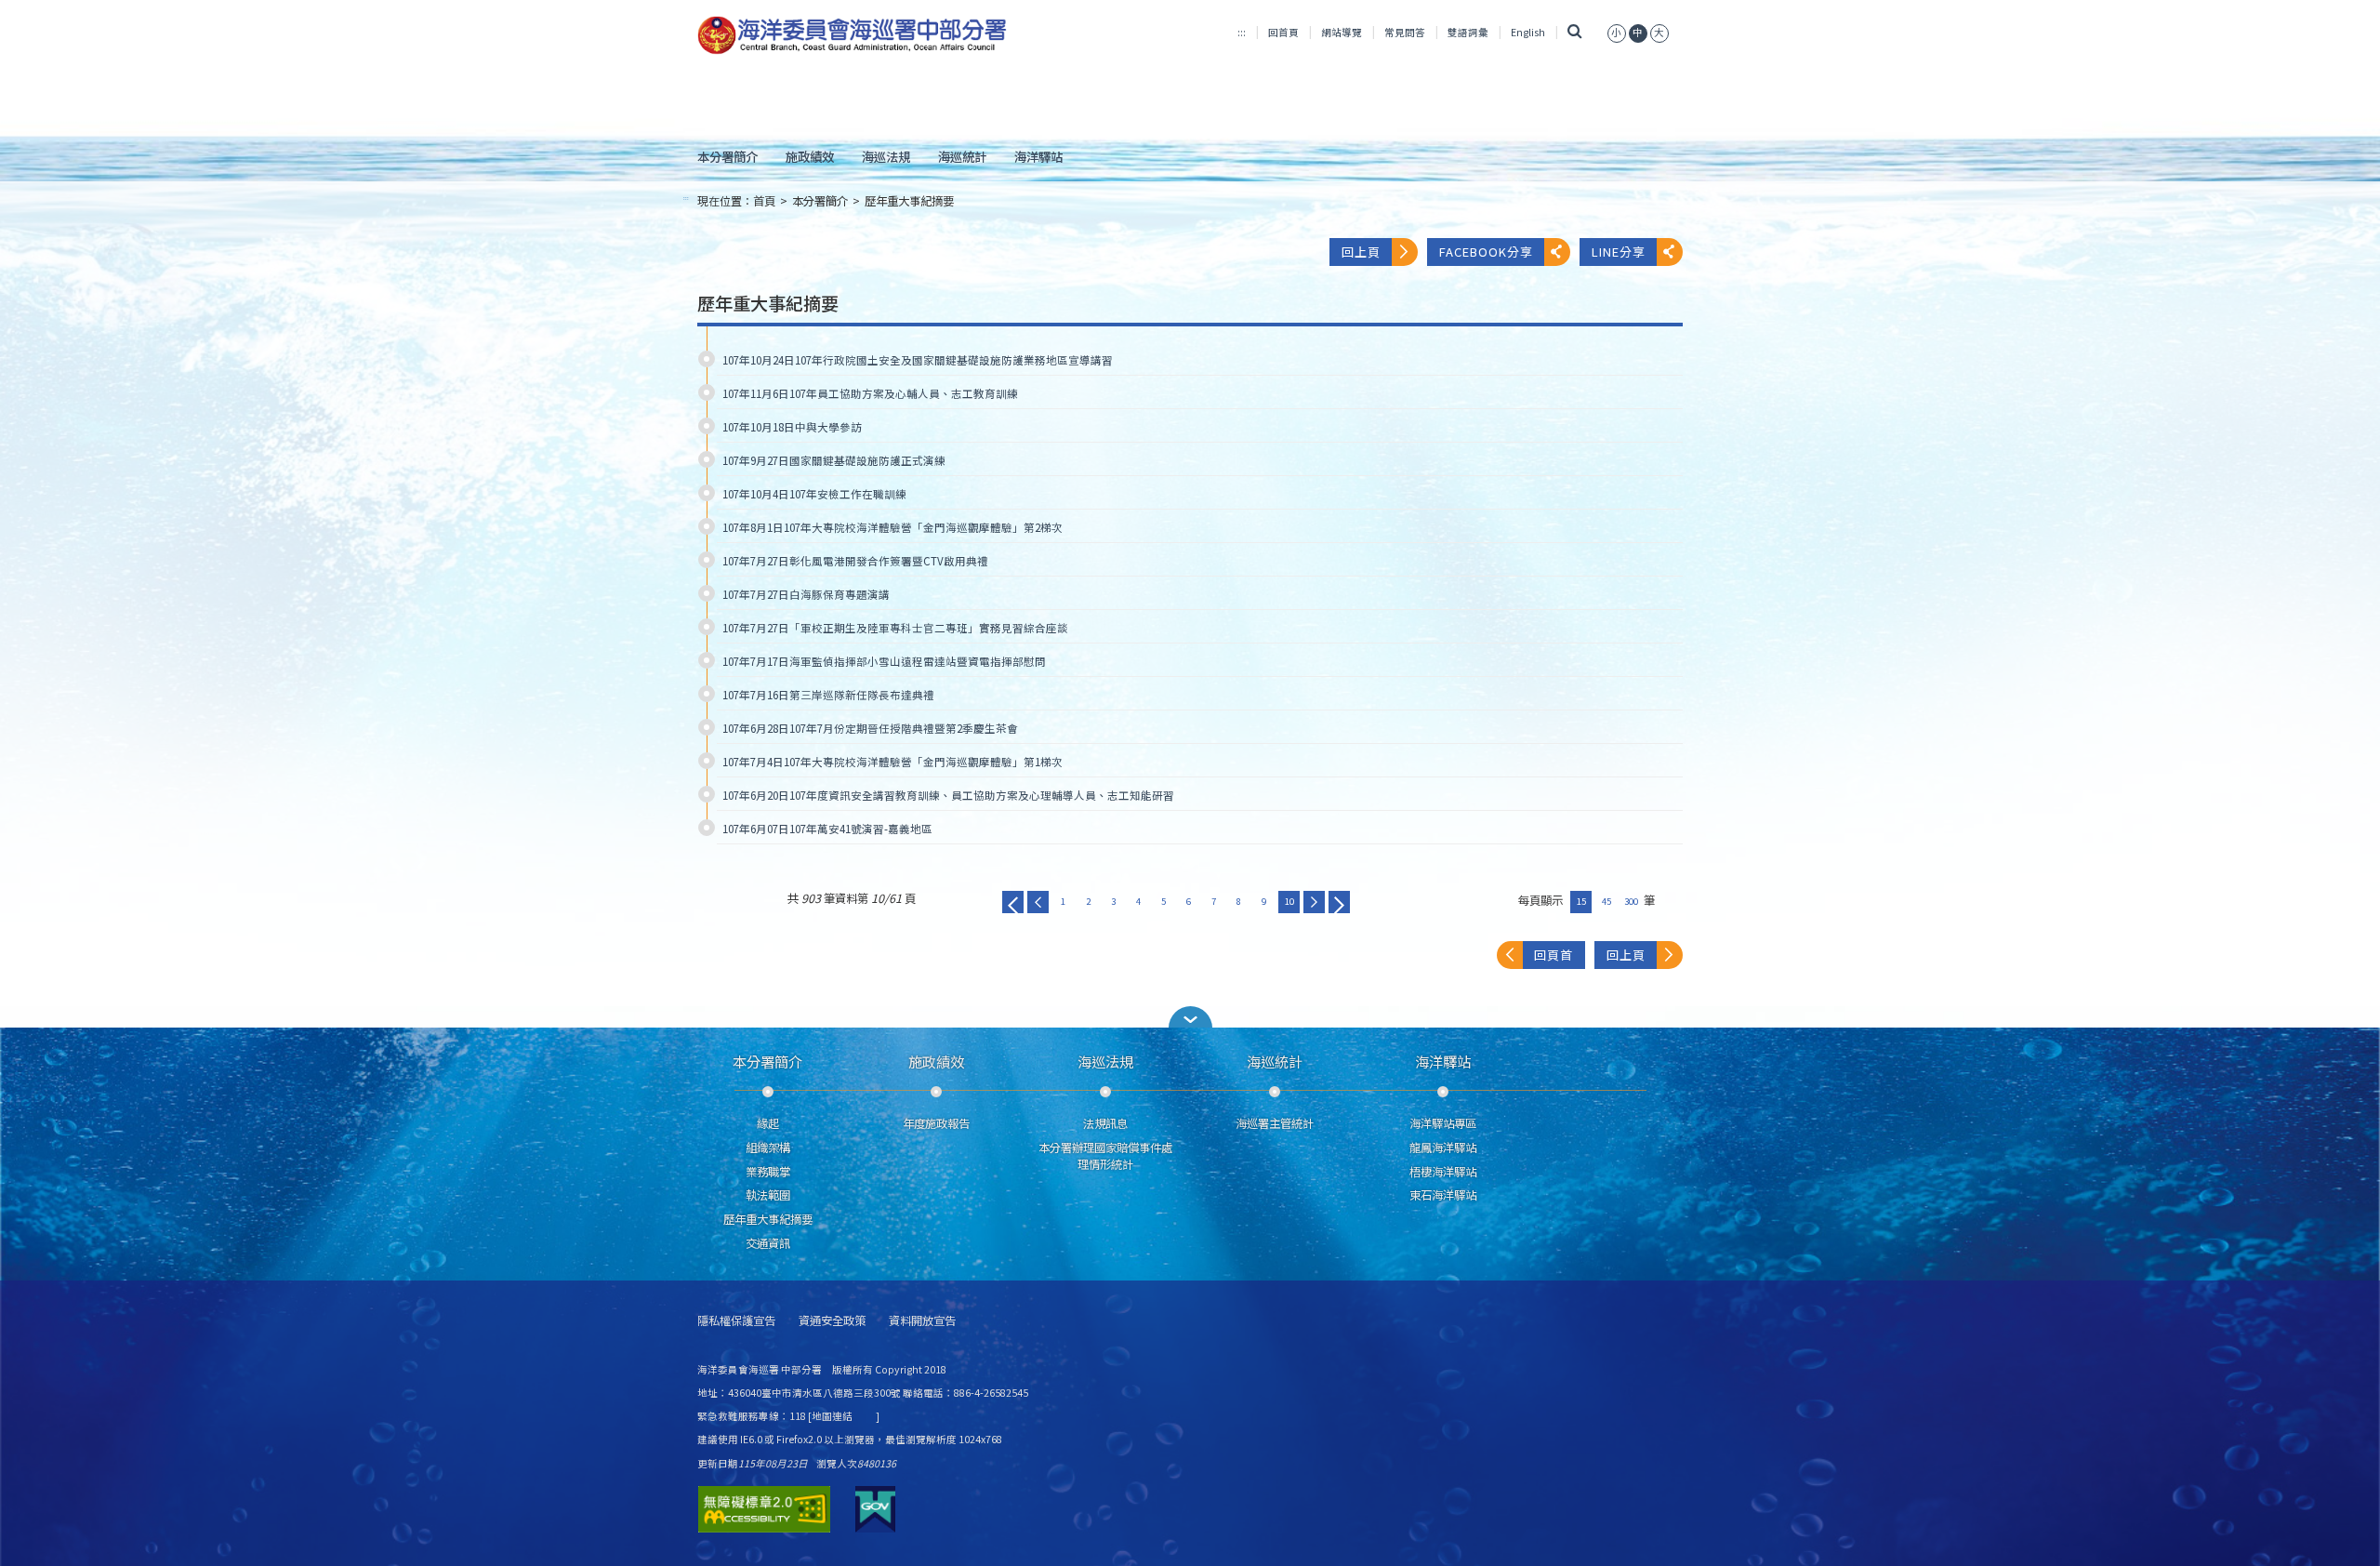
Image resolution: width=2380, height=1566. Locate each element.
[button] (1190, 1017)
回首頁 (1283, 32)
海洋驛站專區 (1443, 1123)
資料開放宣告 (922, 1321)
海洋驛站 (1038, 156)
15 (1581, 901)
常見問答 (1405, 32)
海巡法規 (886, 156)
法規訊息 (1105, 1123)
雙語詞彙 (1468, 32)
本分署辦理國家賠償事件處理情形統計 (1105, 1156)
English (1528, 32)
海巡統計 (962, 156)
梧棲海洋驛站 (1443, 1172)
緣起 (768, 1123)
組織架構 (768, 1148)
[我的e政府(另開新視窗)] (875, 1509)
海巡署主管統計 (1275, 1123)
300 (1631, 901)
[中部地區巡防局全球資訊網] (852, 35)
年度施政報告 (936, 1123)
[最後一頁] (1339, 902)
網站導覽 (1342, 32)
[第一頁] (1013, 902)
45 (1606, 901)
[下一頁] (1314, 902)
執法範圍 (768, 1195)
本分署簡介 (727, 156)
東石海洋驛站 (1443, 1195)
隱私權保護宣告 (736, 1321)
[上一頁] (1038, 902)
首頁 (764, 201)
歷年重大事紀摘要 (909, 201)
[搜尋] (1574, 32)
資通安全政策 (832, 1321)
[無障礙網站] (764, 1509)
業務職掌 (768, 1172)
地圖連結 (832, 1416)
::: (1242, 32)
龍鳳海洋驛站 (1443, 1148)
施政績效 (810, 156)
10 (1289, 901)
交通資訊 (768, 1243)
